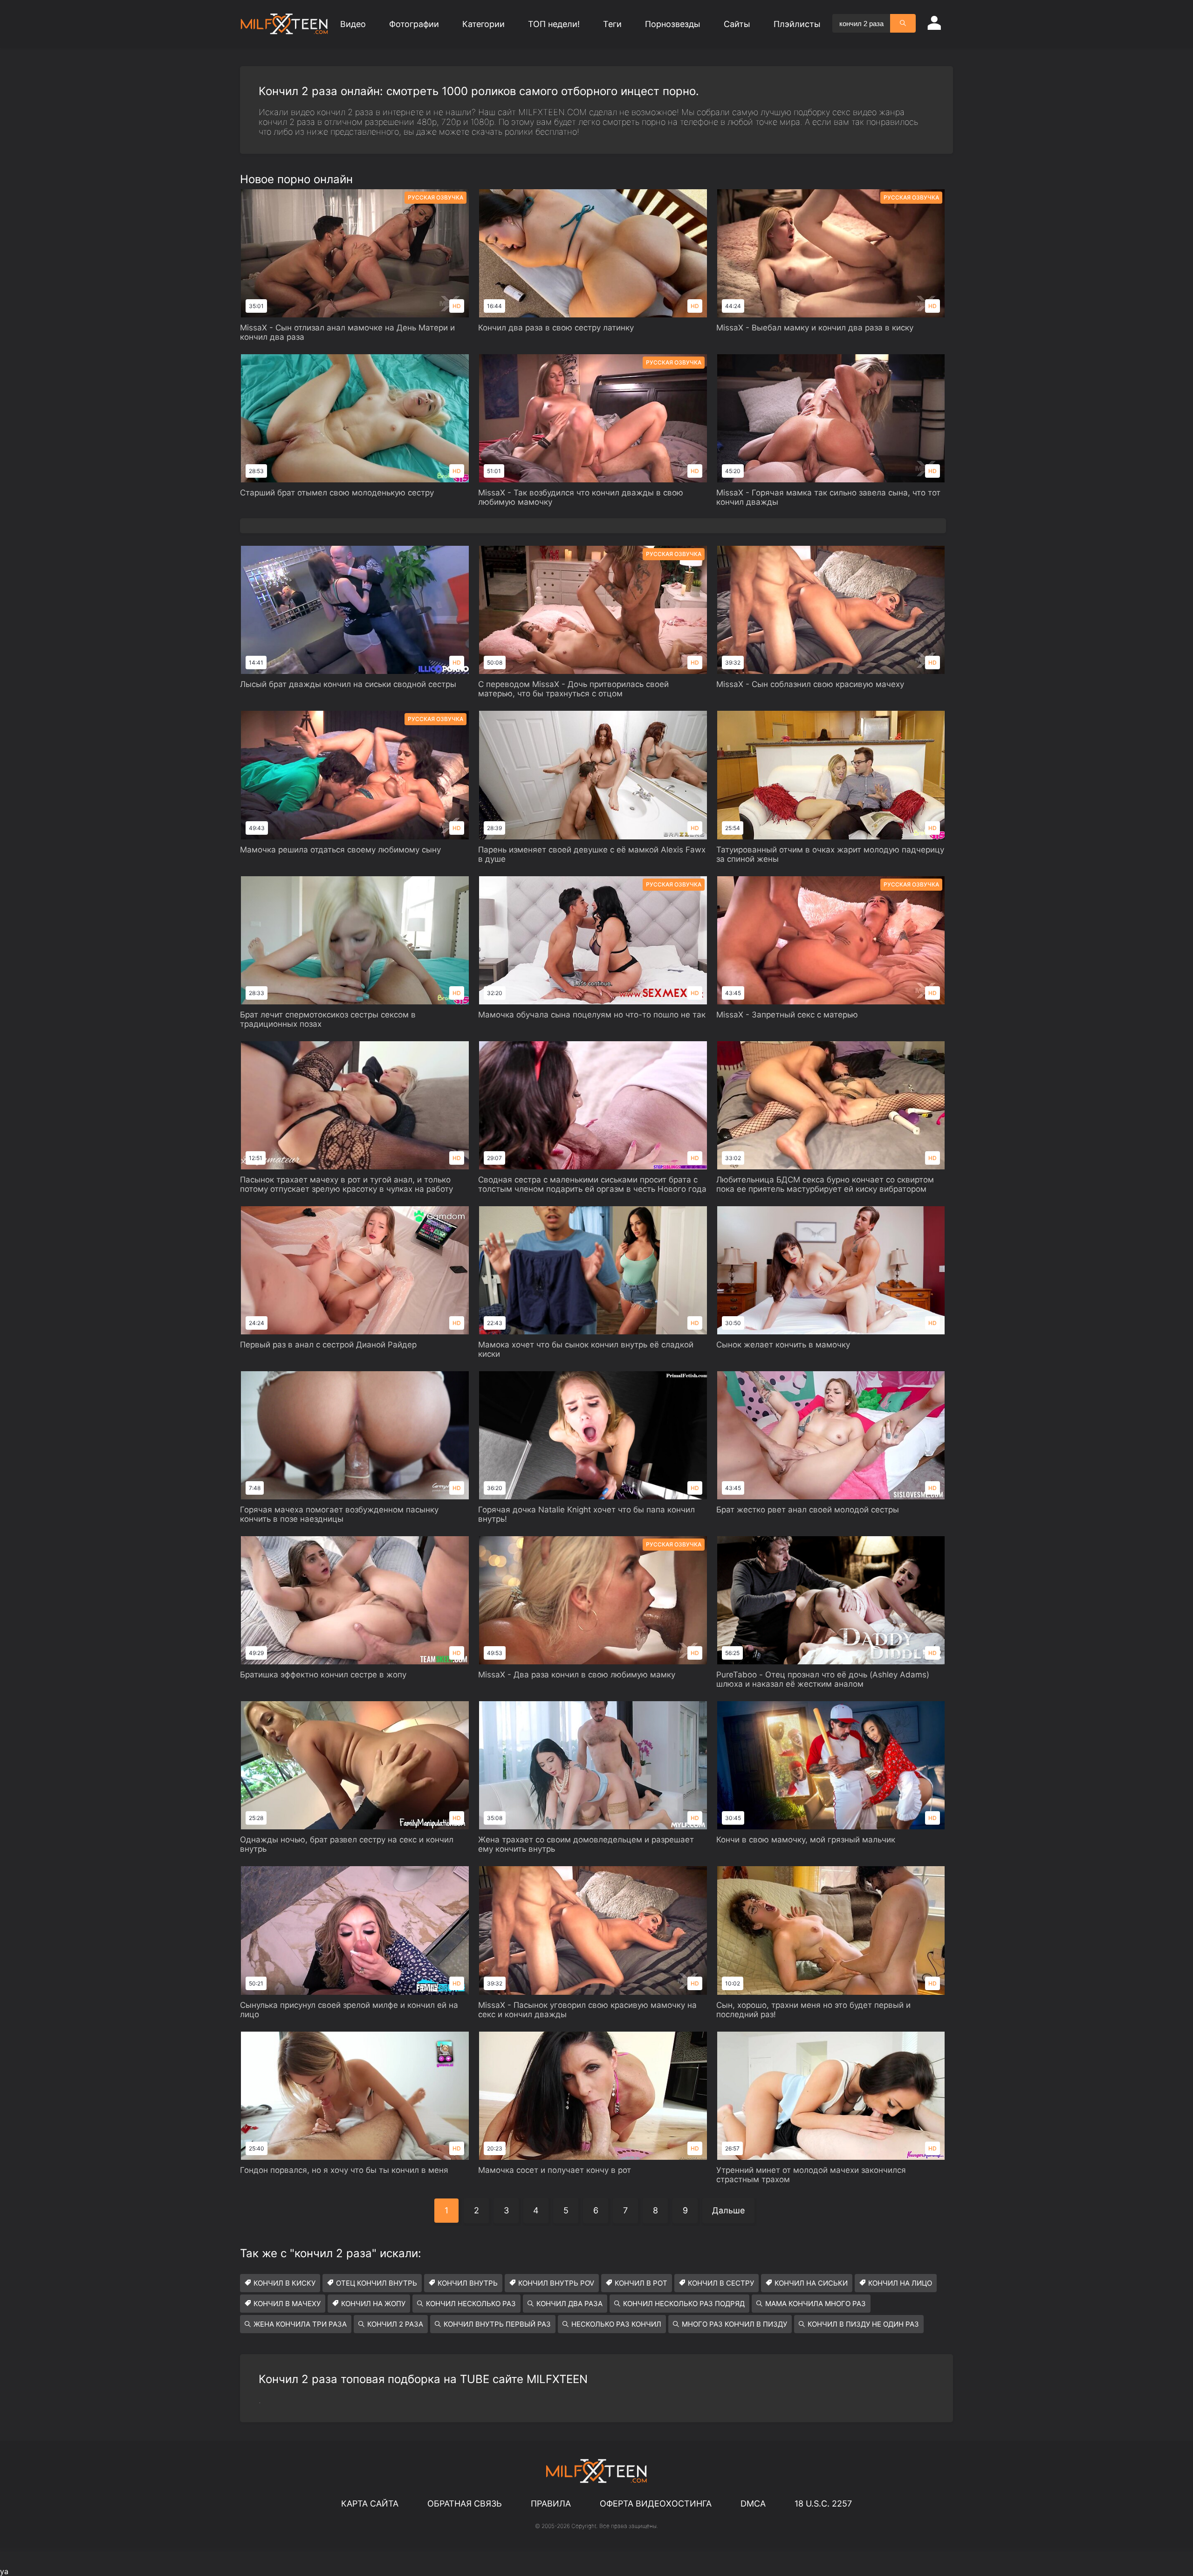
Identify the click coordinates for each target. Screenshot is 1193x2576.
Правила (551, 2504)
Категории (483, 24)
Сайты (737, 24)
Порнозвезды (673, 24)
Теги (612, 24)
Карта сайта (370, 2504)
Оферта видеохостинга (656, 2504)
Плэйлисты (797, 24)
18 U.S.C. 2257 (823, 2504)
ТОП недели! (554, 24)
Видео (353, 24)
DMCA (753, 2504)
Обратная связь (465, 2504)
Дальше (728, 2210)
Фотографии (414, 24)
